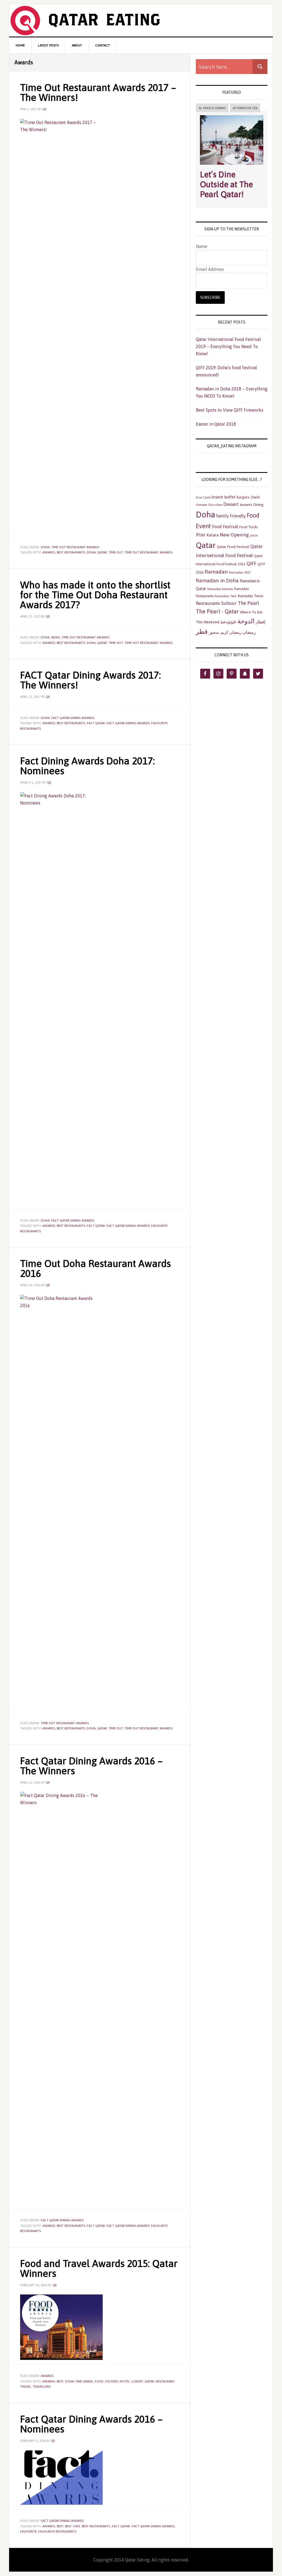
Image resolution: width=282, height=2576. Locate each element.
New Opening (234, 535)
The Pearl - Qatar (217, 611)
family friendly (231, 516)
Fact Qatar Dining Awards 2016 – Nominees (91, 2424)
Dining (258, 505)
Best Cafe (73, 2526)
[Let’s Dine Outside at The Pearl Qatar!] (232, 166)
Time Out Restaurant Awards (148, 552)
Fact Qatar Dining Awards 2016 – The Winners (91, 1766)
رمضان (249, 632)
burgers (243, 497)
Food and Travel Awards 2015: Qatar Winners (99, 2268)
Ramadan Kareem (220, 589)
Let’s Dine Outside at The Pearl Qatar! (226, 184)
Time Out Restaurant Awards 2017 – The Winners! (98, 92)
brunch (217, 497)
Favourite (28, 2531)
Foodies (112, 2381)
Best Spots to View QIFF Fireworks (230, 410)
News (55, 637)
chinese (201, 505)
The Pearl (248, 603)
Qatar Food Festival (233, 547)
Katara (213, 535)
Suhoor (229, 603)
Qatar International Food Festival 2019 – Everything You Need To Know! (228, 346)
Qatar (102, 552)
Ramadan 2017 (240, 572)
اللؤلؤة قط (228, 622)
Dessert (231, 504)
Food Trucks (249, 527)
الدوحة (246, 621)
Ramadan (216, 572)
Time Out (116, 552)
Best (60, 2381)
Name (202, 246)
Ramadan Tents (250, 596)
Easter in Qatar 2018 (216, 424)
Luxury (137, 2381)
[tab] (212, 108)
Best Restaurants (71, 552)
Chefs (255, 497)
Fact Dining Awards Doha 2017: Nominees (87, 766)
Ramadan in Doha (217, 580)
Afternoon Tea (245, 108)
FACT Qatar (96, 723)
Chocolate (215, 505)
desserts (246, 505)
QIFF (251, 564)
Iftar (201, 535)
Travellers (42, 2387)
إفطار (260, 622)
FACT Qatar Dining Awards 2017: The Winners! (90, 680)
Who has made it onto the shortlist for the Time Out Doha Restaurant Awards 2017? (95, 595)
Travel (26, 2387)
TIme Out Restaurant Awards (75, 547)
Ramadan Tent (226, 596)
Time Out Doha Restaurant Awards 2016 (95, 1268)
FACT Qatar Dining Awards (73, 718)
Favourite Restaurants (57, 2531)
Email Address (210, 269)
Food (99, 2381)
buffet (230, 497)
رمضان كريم (231, 632)
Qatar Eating (141, 20)
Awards (49, 552)
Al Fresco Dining (212, 108)
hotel (125, 2381)
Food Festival (225, 527)
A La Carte (203, 497)
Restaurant (165, 2381)
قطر (202, 631)
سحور (214, 632)
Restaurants (208, 603)
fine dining (84, 2381)
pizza (254, 535)
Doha (45, 547)
